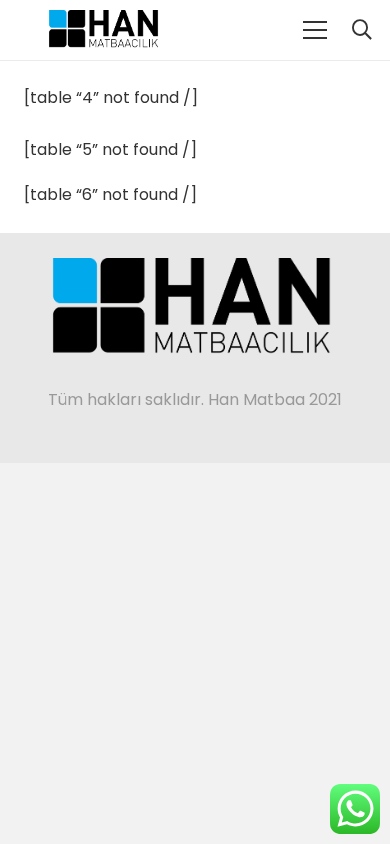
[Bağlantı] (105, 30)
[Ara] (362, 30)
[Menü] (315, 30)
